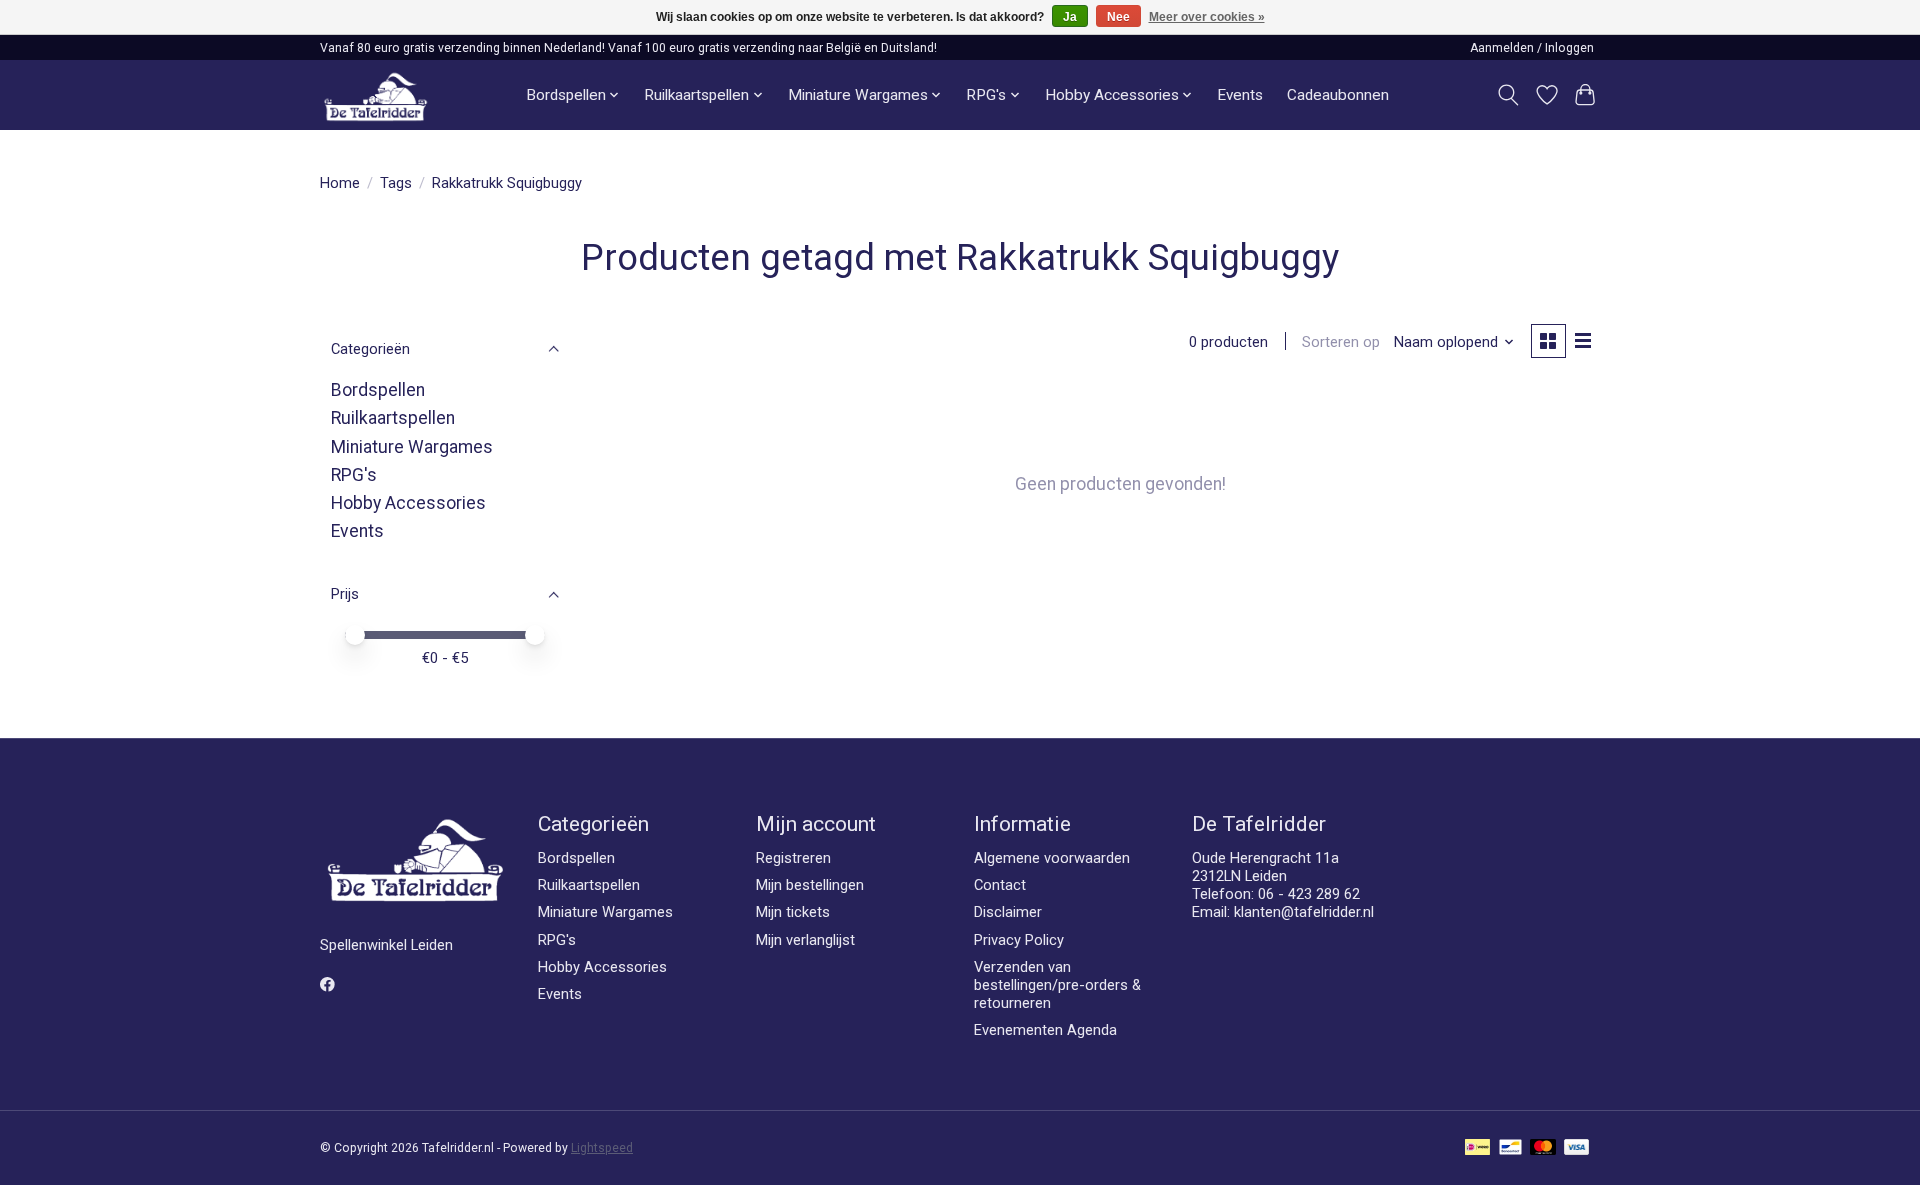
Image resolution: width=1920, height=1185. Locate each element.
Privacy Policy (1019, 940)
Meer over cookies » (1207, 17)
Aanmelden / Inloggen (1532, 48)
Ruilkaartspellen (393, 418)
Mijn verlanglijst (805, 940)
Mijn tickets (793, 912)
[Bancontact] (1510, 1148)
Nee (1118, 17)
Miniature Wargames (412, 447)
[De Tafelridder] (375, 95)
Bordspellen (378, 390)
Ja (1070, 17)
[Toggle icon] (1508, 95)
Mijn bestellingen (810, 885)
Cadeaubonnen (1338, 95)
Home (340, 183)
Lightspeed (602, 1148)
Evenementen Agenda (1045, 1030)
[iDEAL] (1477, 1148)
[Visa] (1577, 1148)
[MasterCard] (1543, 1148)
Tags (396, 183)
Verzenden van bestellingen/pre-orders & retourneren (1057, 985)
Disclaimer (1008, 912)
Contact (1000, 885)
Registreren (793, 858)
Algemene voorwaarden (1052, 858)
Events (1240, 95)
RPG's (354, 475)
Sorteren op (1341, 342)
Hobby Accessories (408, 503)
